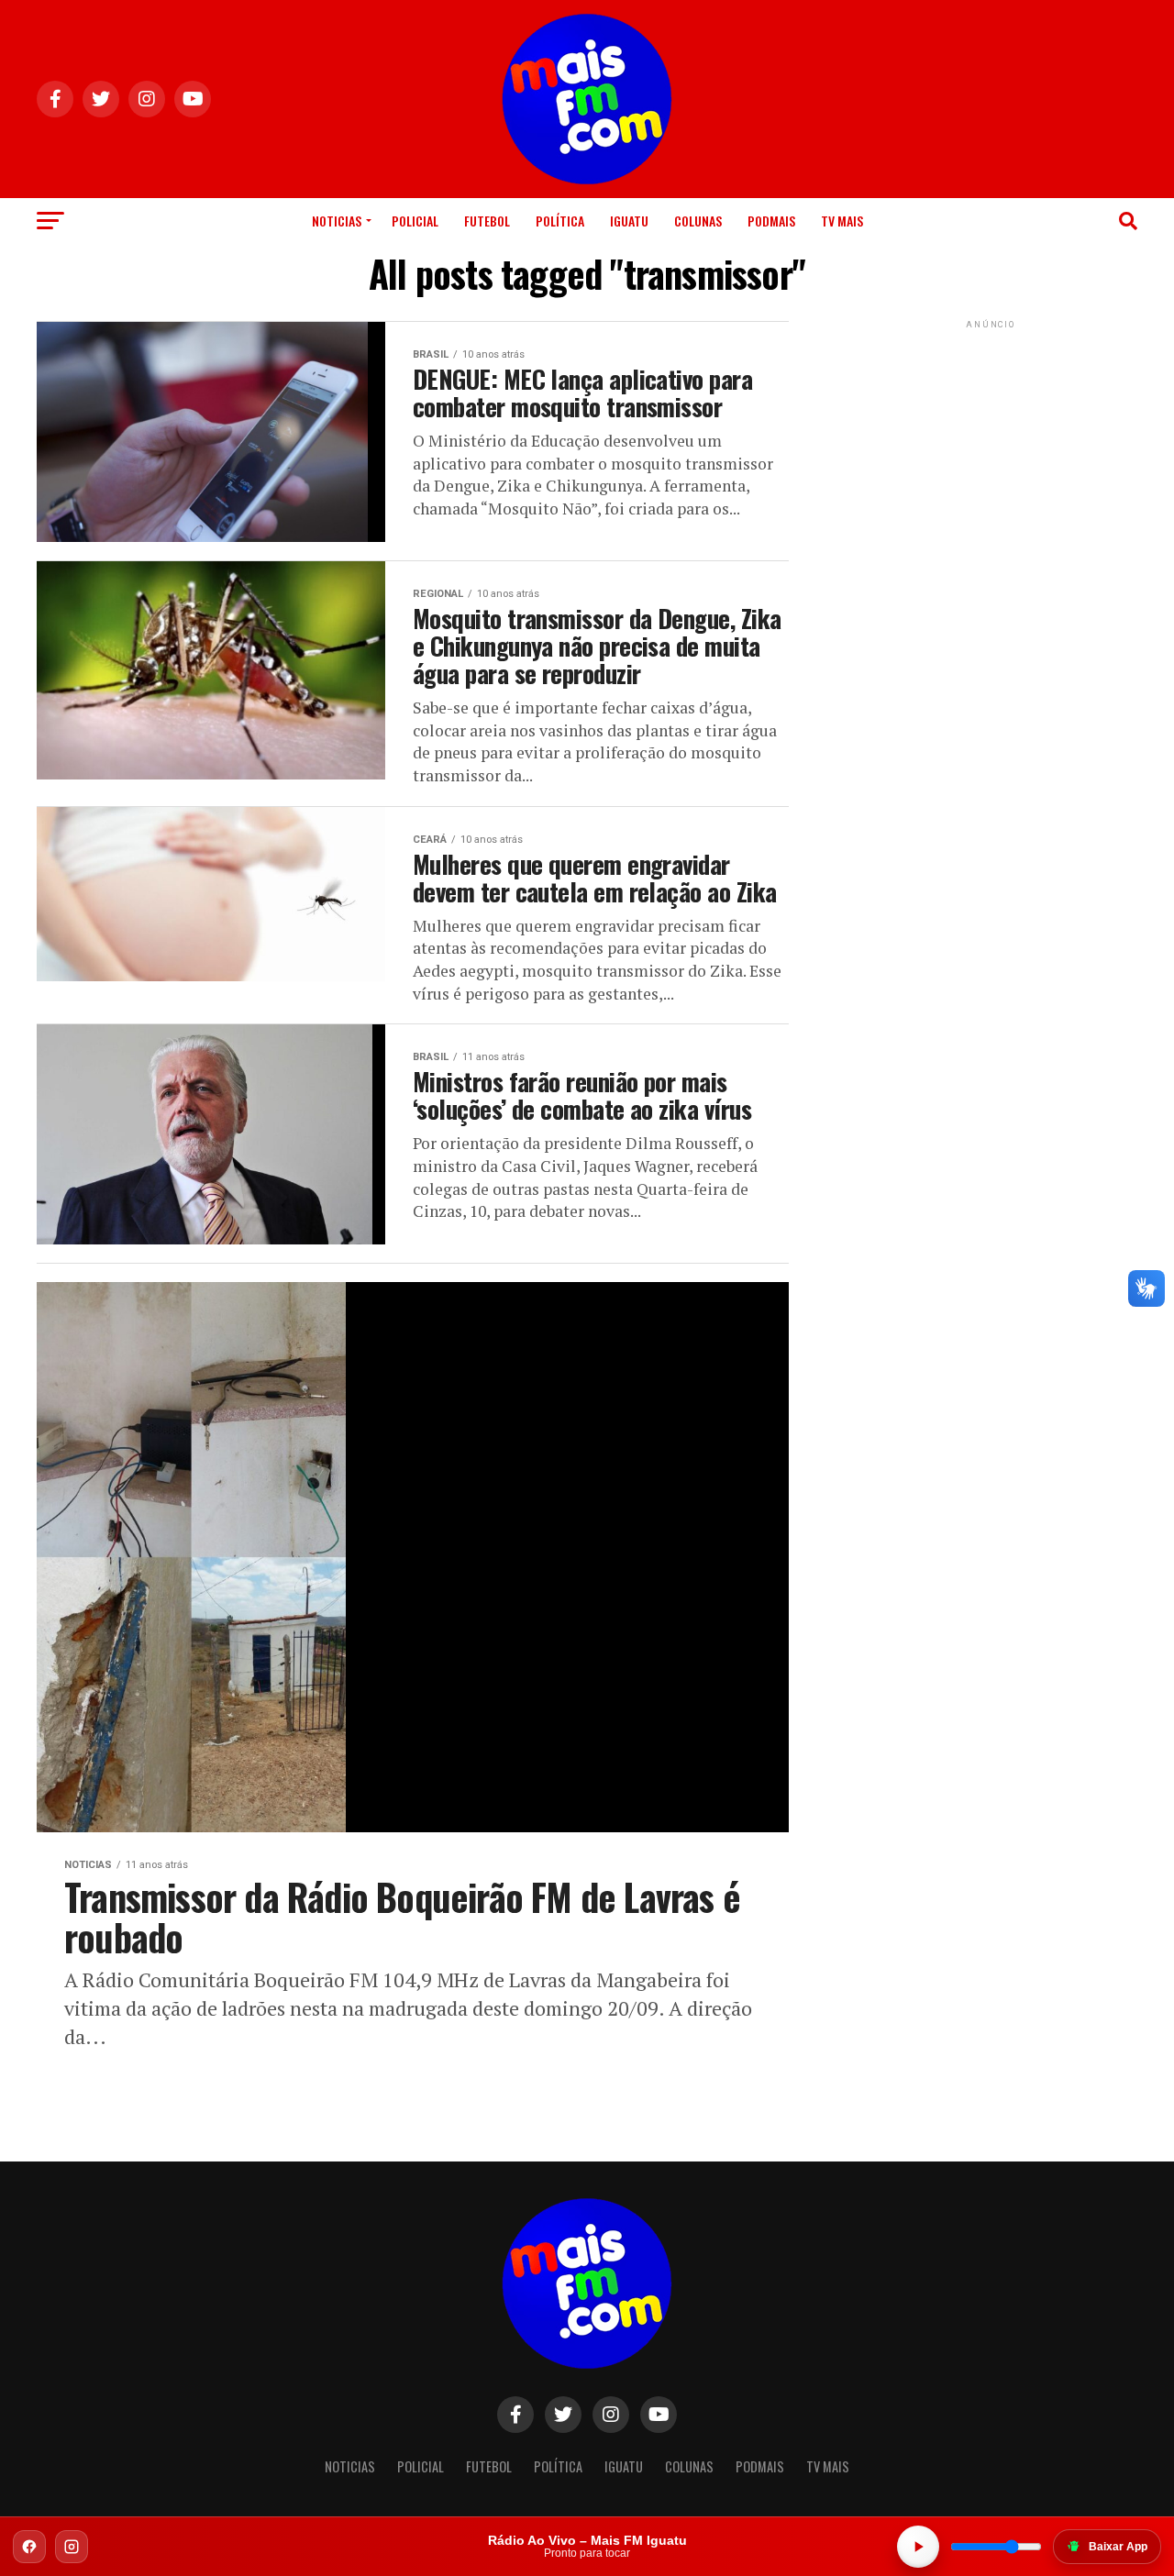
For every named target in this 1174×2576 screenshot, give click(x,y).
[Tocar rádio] (918, 2547)
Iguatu (629, 221)
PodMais (771, 221)
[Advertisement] (991, 448)
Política (560, 221)
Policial (415, 221)
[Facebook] (29, 2547)
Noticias (337, 221)
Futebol (487, 221)
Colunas (698, 221)
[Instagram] (72, 2547)
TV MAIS (842, 221)
